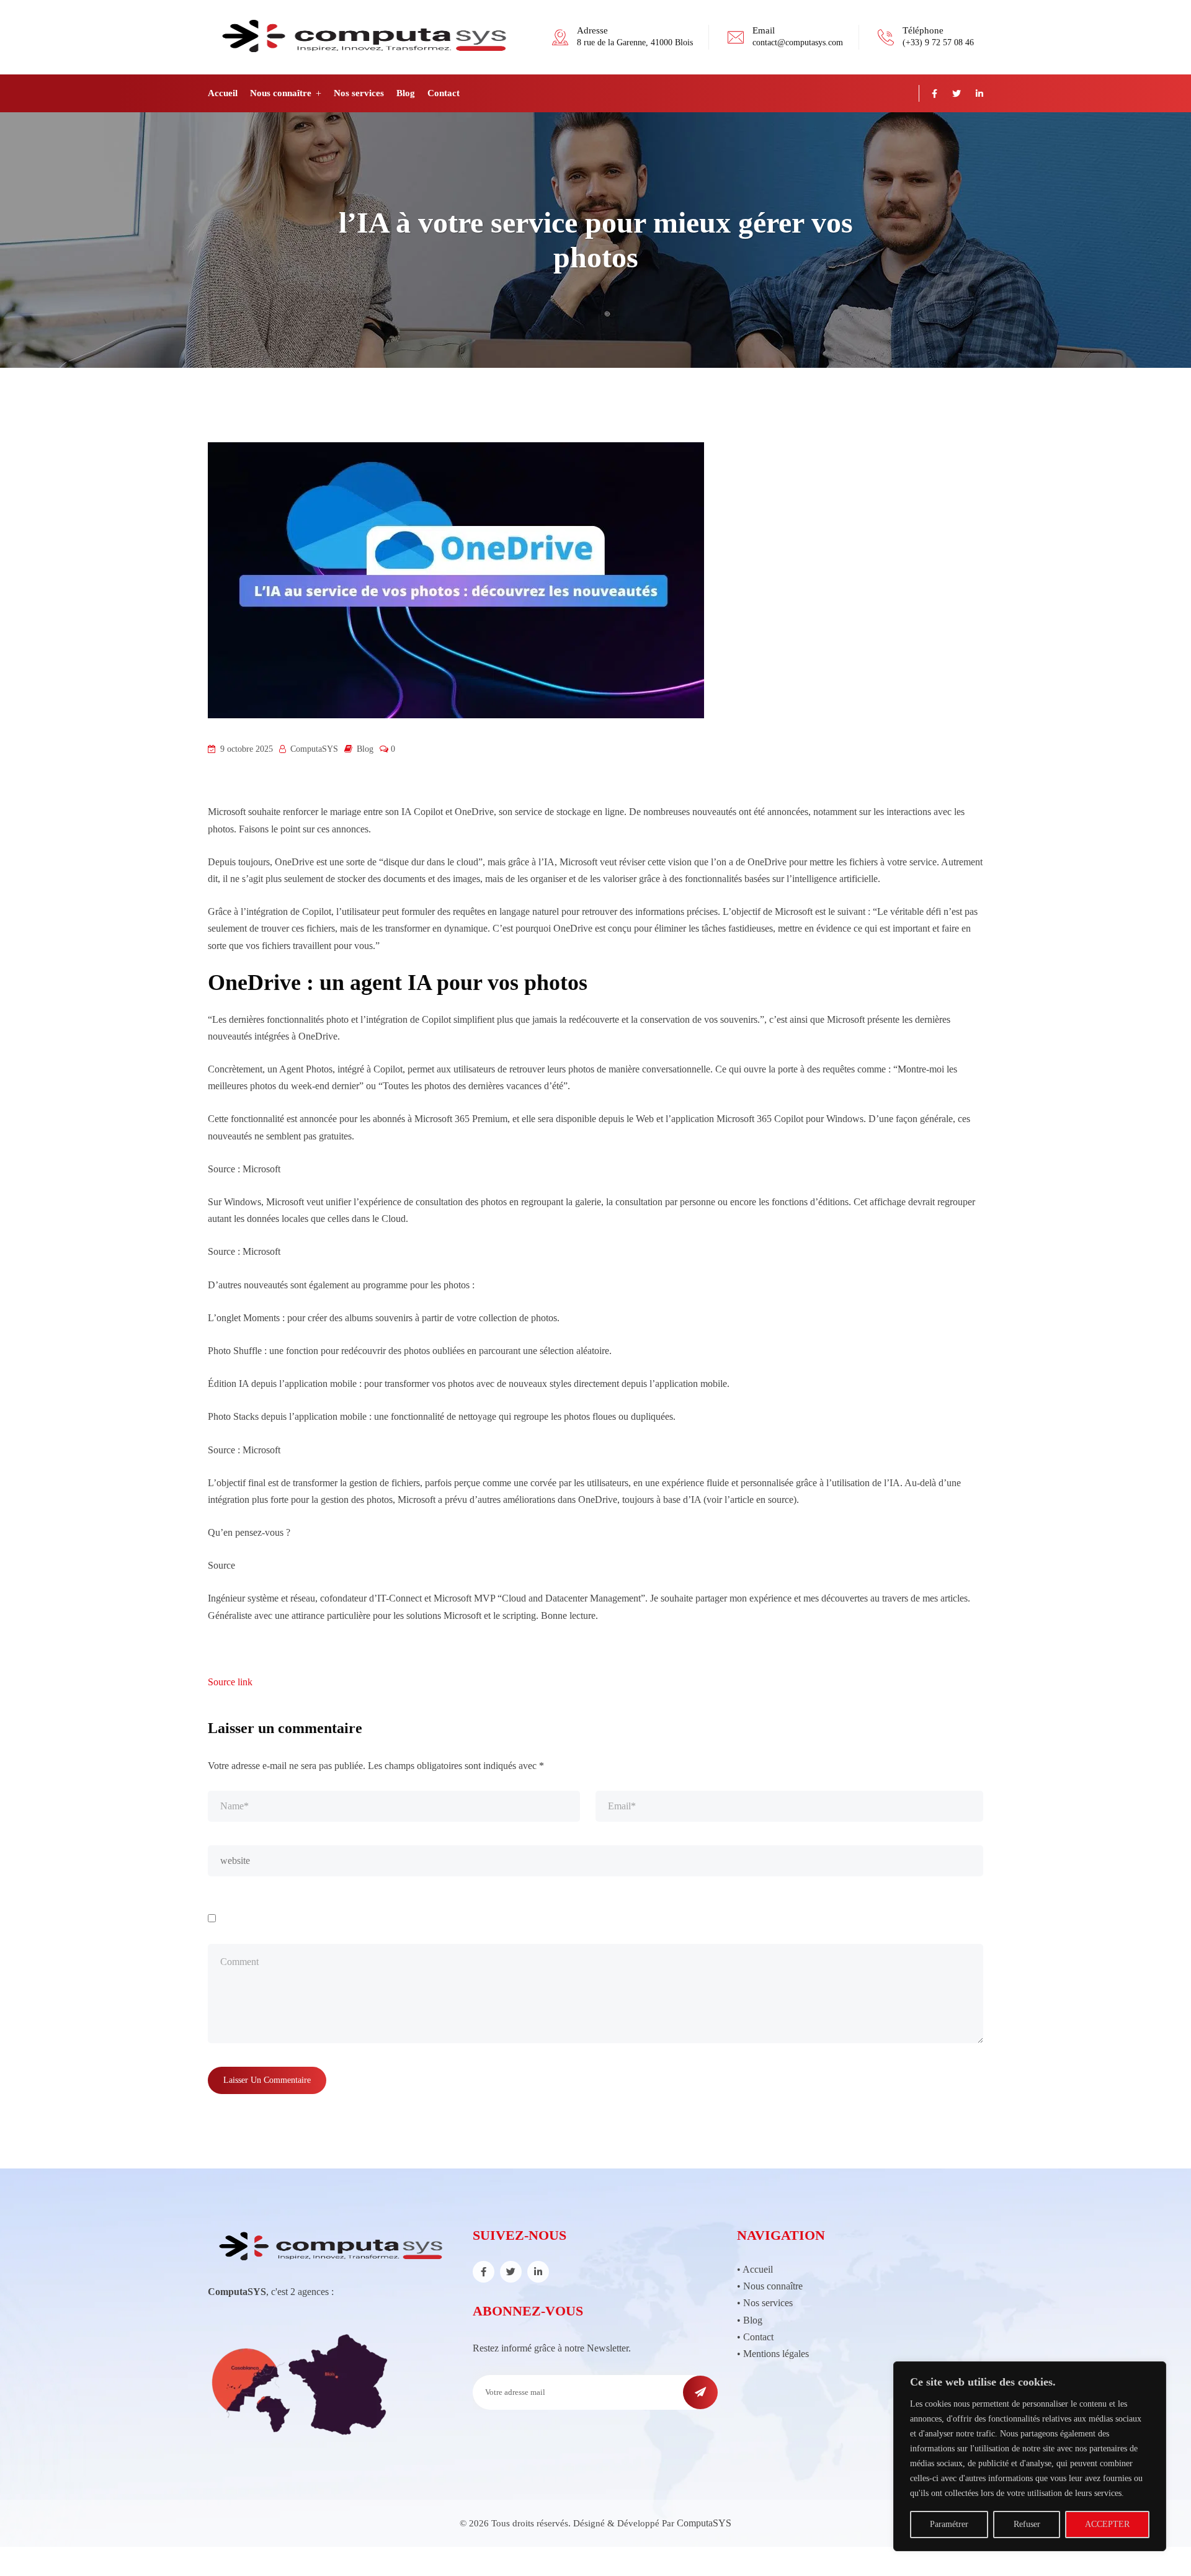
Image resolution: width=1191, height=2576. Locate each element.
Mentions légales (776, 2354)
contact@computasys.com (798, 42)
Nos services (359, 93)
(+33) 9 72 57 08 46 (938, 42)
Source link (230, 1682)
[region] (1030, 2456)
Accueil (223, 93)
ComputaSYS (704, 2523)
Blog (406, 93)
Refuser (1027, 2524)
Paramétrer (949, 2524)
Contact (444, 93)
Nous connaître (281, 93)
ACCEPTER (1107, 2524)
